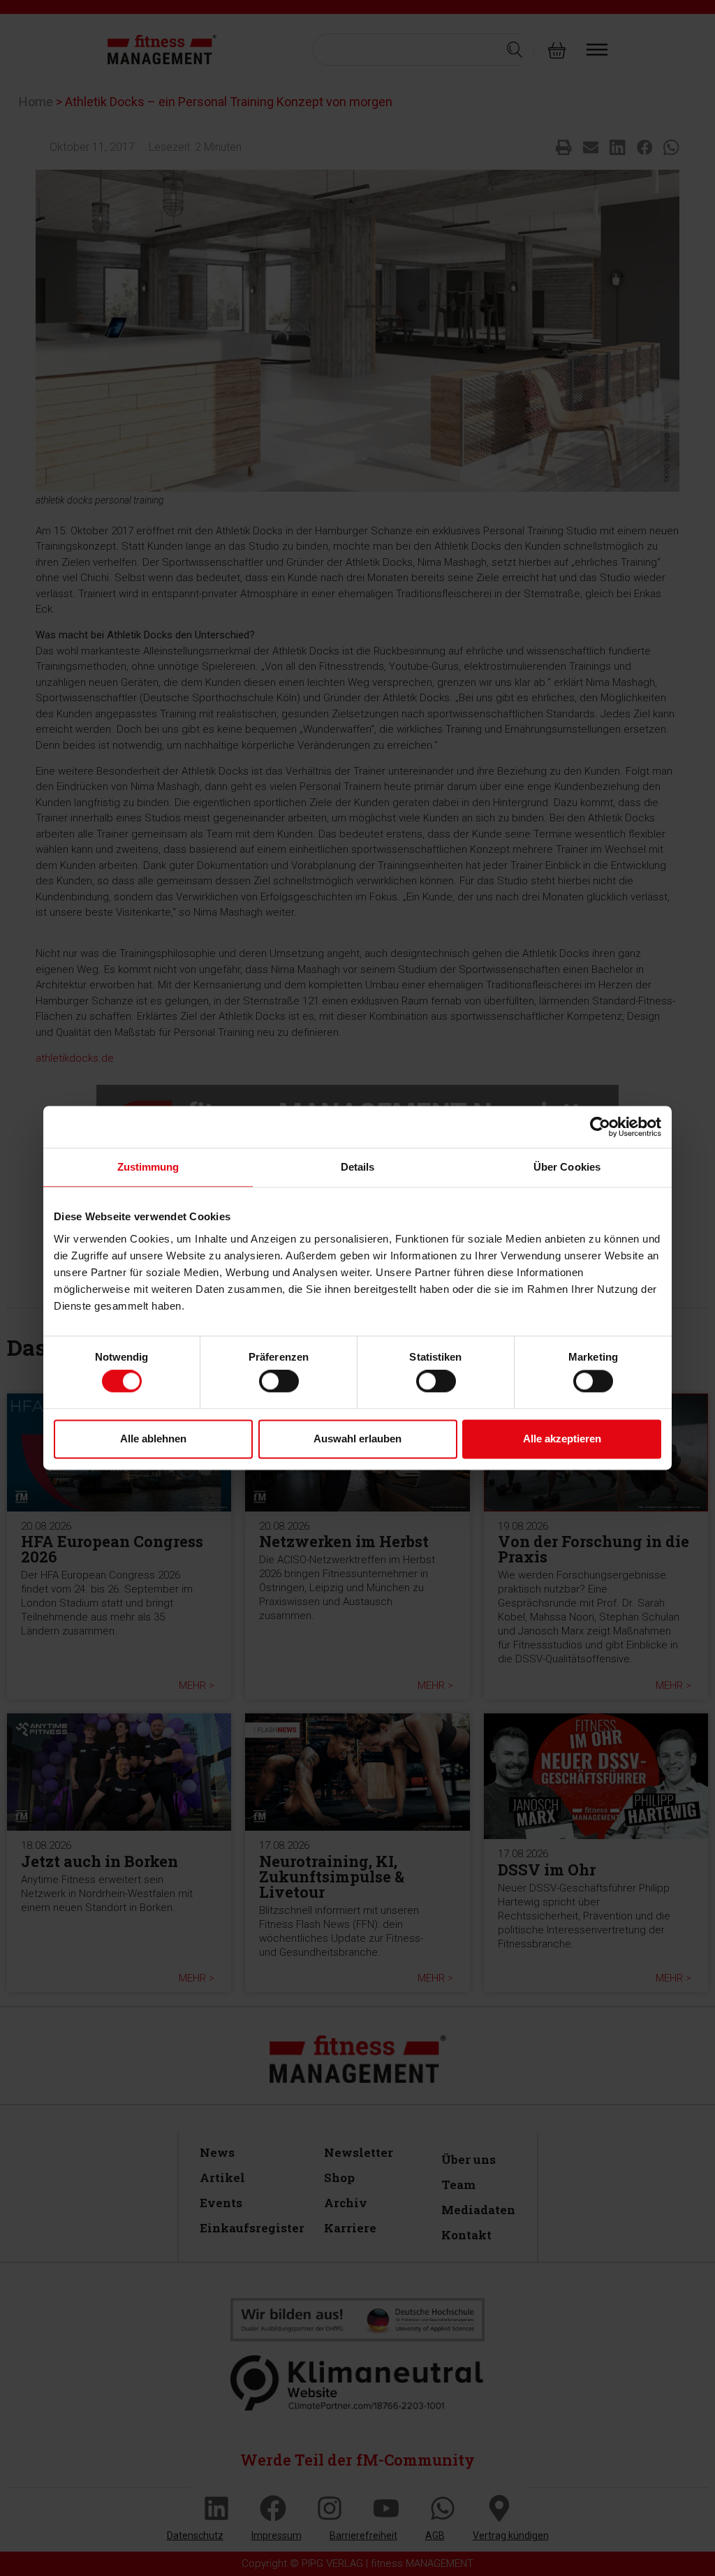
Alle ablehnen (153, 1439)
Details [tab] (358, 1167)
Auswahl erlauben (357, 1439)
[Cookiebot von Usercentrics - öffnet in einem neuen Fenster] (600, 1127)
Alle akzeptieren (562, 1439)
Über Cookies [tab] (567, 1167)
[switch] (279, 1382)
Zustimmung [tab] (148, 1167)
